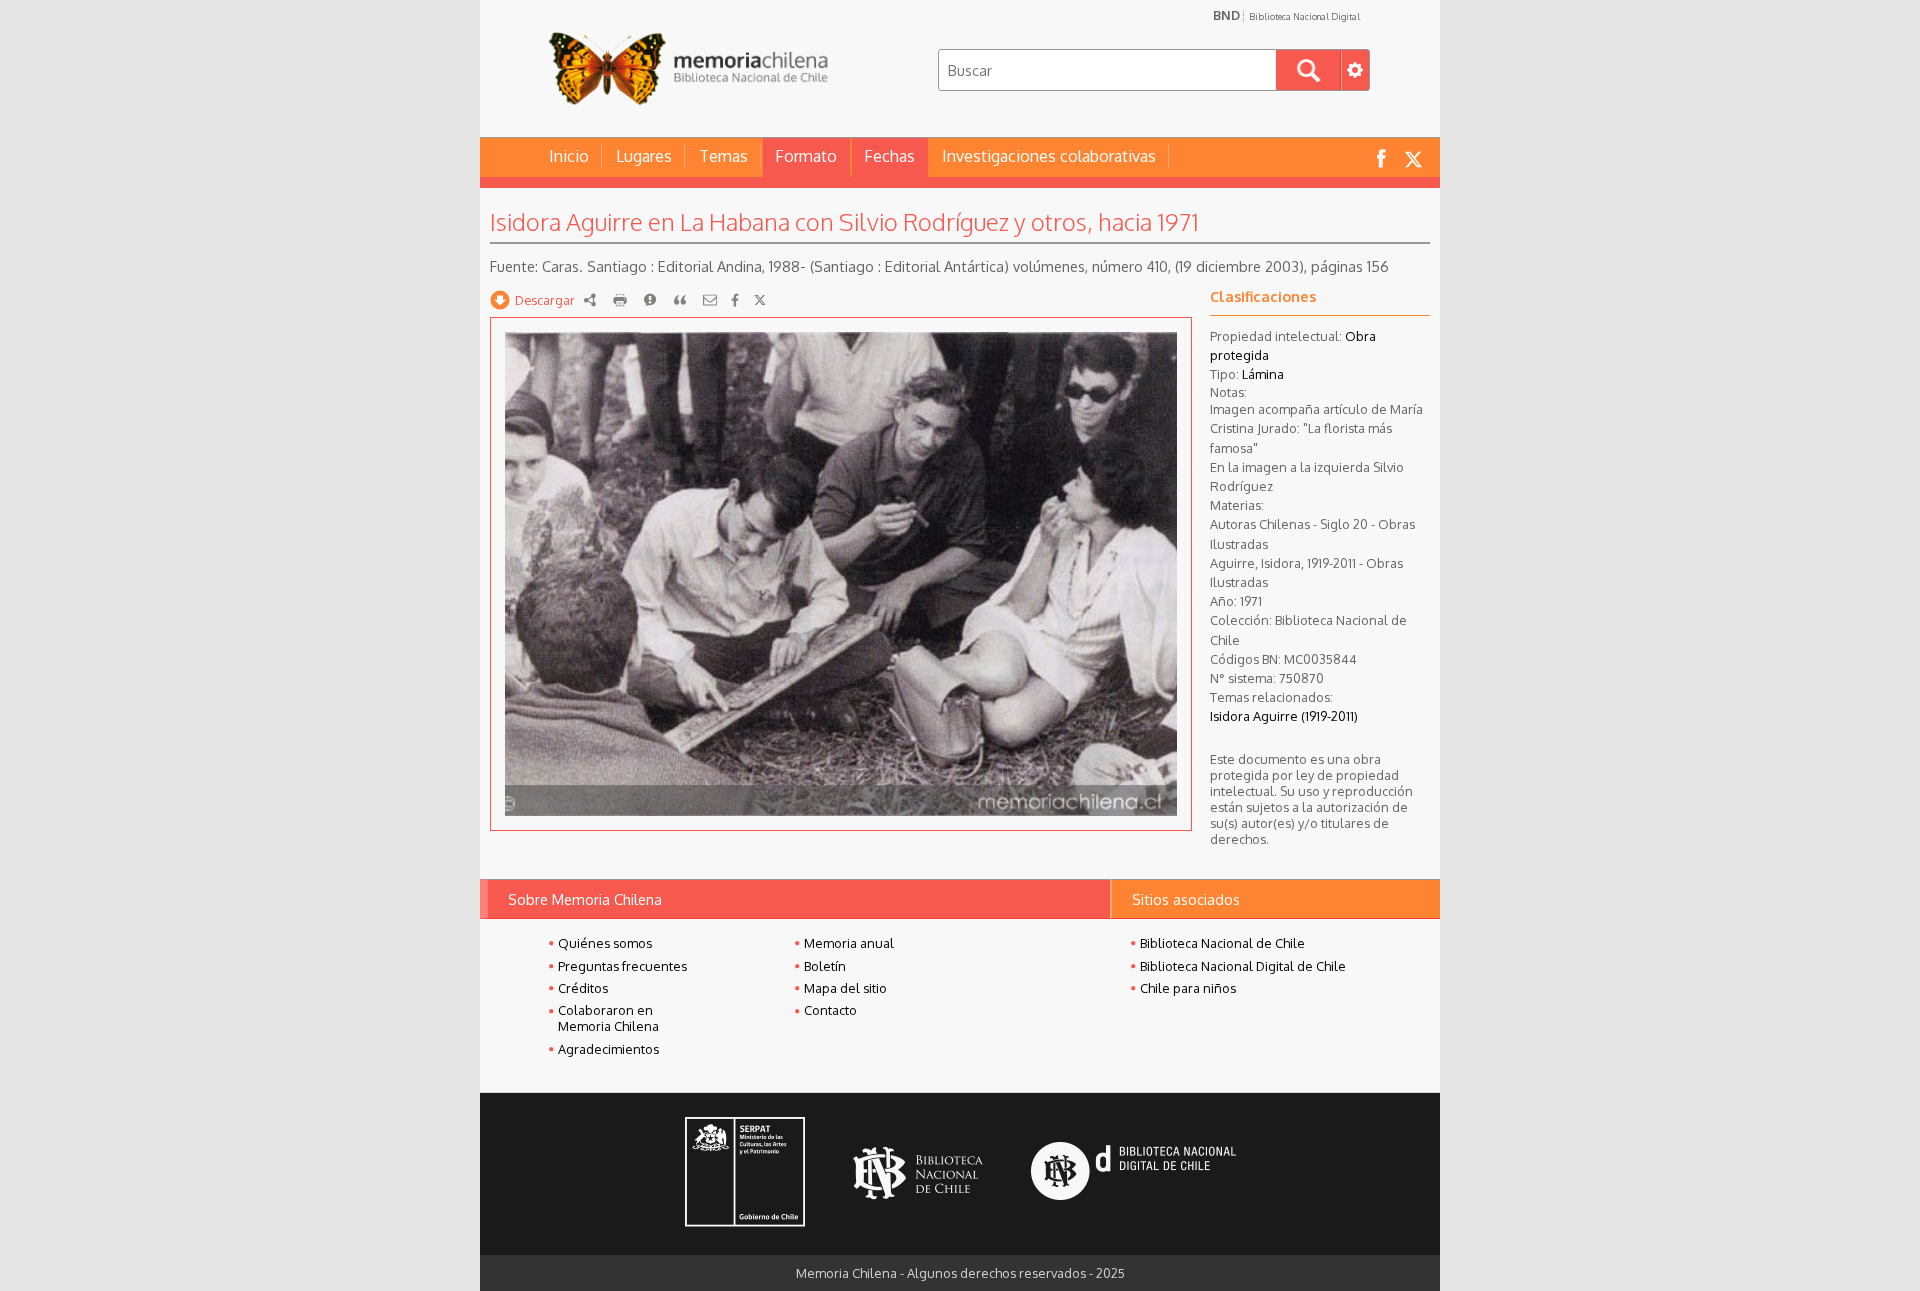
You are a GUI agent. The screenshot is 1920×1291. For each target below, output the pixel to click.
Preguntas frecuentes (622, 966)
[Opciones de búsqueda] (1355, 70)
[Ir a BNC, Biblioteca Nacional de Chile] (918, 1173)
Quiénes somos (605, 943)
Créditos (583, 988)
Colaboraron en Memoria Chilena (608, 1018)
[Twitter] (760, 300)
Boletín (825, 966)
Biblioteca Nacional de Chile (1222, 943)
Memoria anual (849, 943)
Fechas (889, 156)
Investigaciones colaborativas (1049, 156)
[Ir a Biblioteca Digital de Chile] (1133, 1173)
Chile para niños (1188, 988)
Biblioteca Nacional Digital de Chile (1243, 966)
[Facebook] (735, 300)
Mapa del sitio (845, 988)
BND (1286, 15)
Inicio (569, 156)
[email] (710, 300)
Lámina (1263, 374)
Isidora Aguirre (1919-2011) (1284, 716)
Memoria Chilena (688, 67)
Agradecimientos (608, 1049)
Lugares (644, 156)
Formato (806, 156)
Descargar (545, 300)
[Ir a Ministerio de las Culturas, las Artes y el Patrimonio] (745, 1174)
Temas (723, 156)
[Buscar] (1308, 70)
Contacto (830, 1010)
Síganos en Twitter (1413, 157)
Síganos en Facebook (1381, 157)
